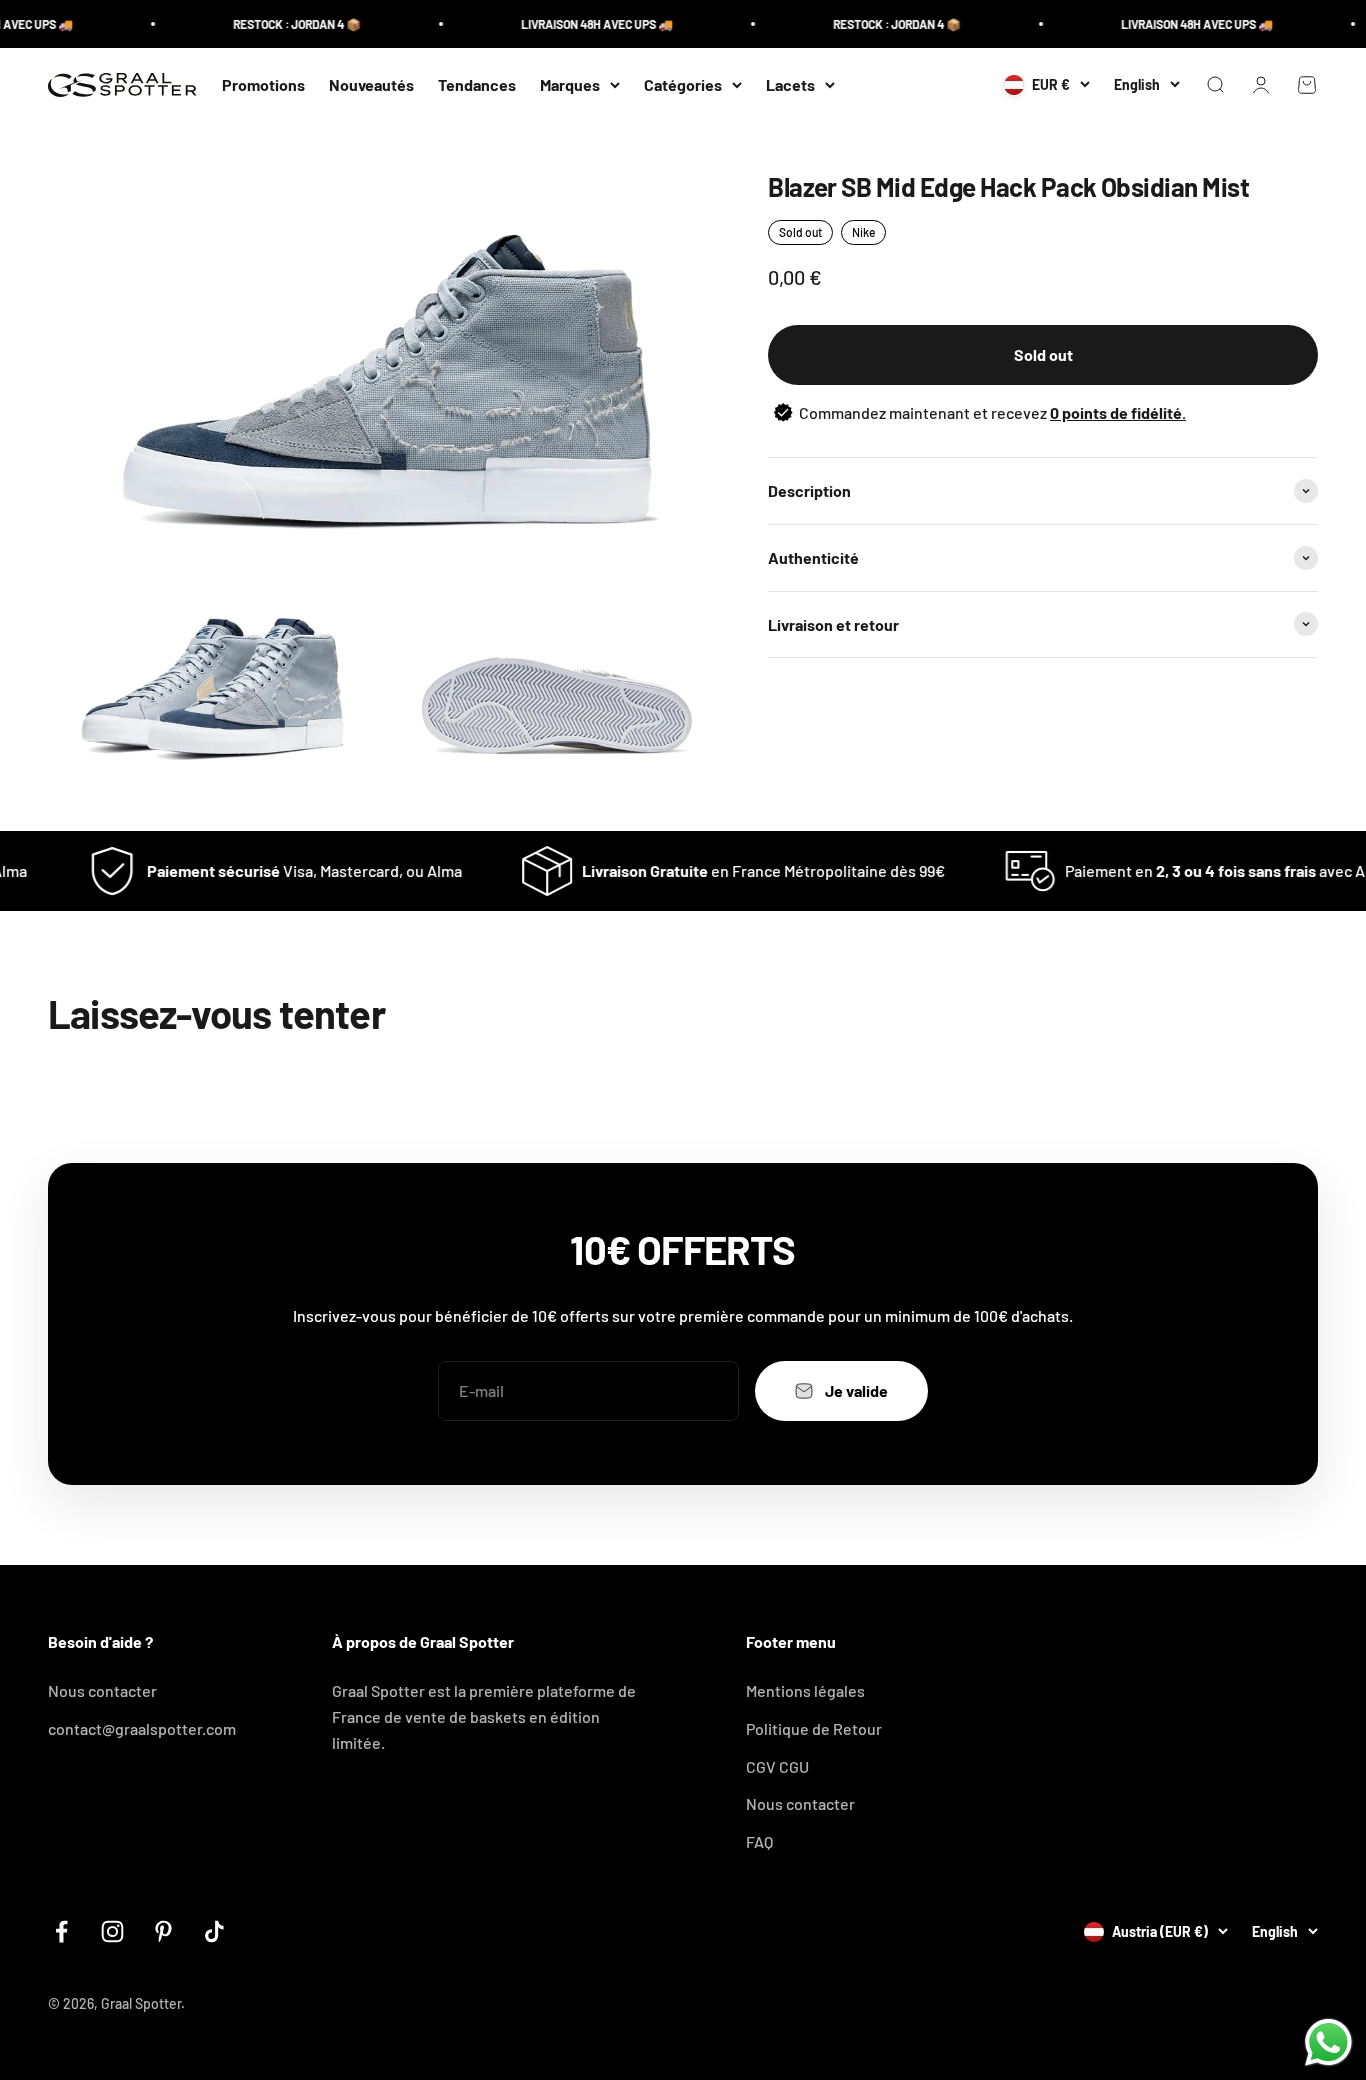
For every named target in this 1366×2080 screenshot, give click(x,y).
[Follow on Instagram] (112, 1931)
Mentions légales (805, 1690)
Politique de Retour (814, 1728)
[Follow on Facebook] (61, 1931)
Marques (570, 84)
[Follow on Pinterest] (163, 1931)
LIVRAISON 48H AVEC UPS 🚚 (573, 24)
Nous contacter (102, 1690)
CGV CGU (777, 1766)
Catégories (683, 84)
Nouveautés (371, 84)
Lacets (790, 84)
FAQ (759, 1841)
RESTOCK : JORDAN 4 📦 (273, 24)
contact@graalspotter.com (142, 1728)
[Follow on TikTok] (214, 1931)
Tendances (477, 84)
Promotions (263, 84)
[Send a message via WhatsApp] (1328, 2042)
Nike (863, 232)
